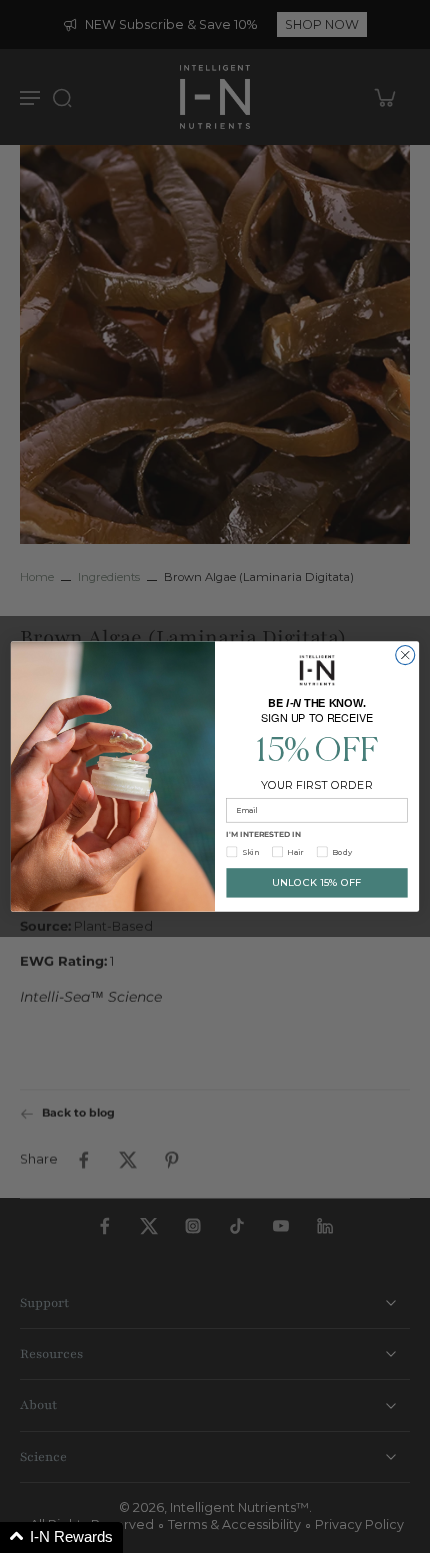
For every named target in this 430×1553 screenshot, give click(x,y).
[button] (61, 1537)
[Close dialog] (405, 655)
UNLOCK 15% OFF (317, 883)
